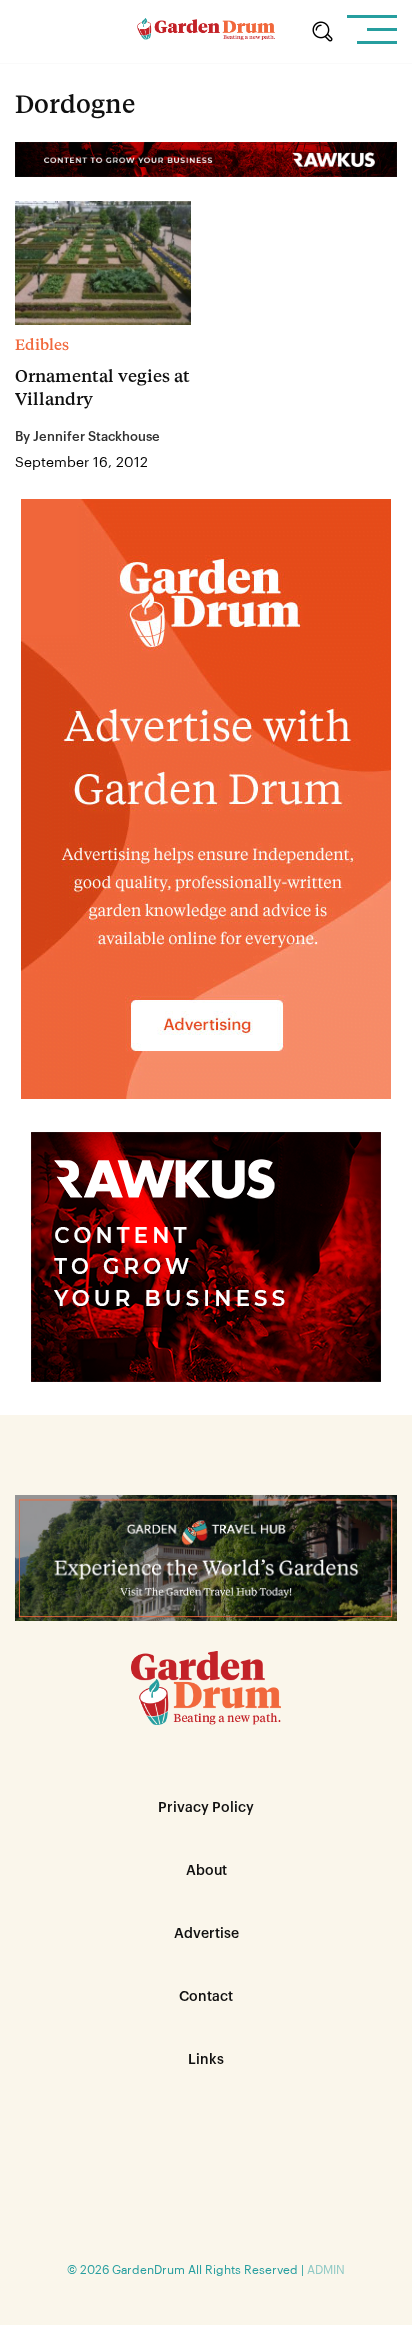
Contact (206, 1997)
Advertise (206, 1934)
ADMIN (326, 2270)
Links (206, 2060)
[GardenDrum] (205, 32)
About (206, 1871)
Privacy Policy (206, 1808)
